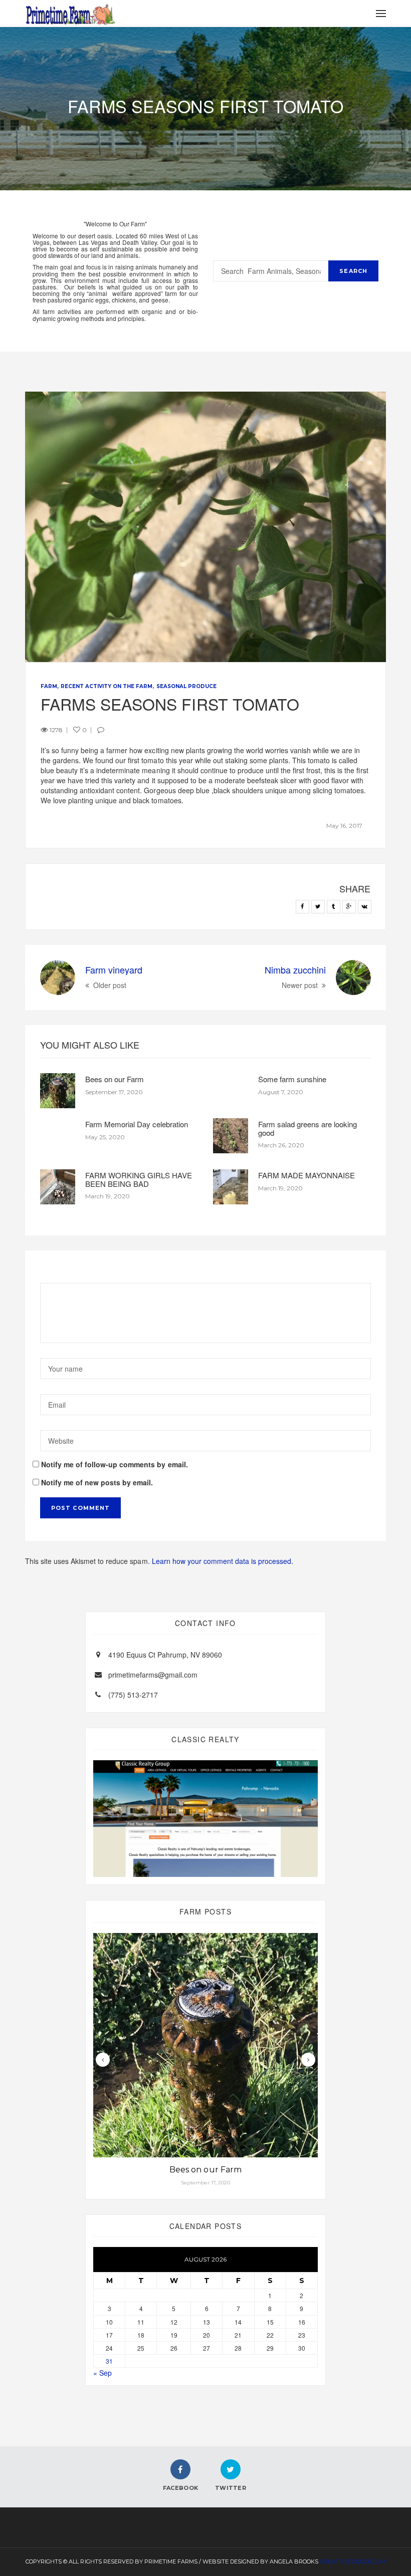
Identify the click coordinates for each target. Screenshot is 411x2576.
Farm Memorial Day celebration (137, 1124)
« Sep (102, 2373)
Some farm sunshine (292, 1079)
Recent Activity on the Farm (107, 686)
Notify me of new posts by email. (97, 1482)
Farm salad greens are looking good (307, 1128)
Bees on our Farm (115, 1079)
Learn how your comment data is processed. (223, 1561)
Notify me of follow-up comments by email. (115, 1464)
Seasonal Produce (186, 686)
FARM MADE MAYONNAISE (306, 1175)
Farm (49, 686)
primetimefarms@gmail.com (153, 1675)
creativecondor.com (352, 2561)
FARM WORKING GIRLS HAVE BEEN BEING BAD (139, 1179)
